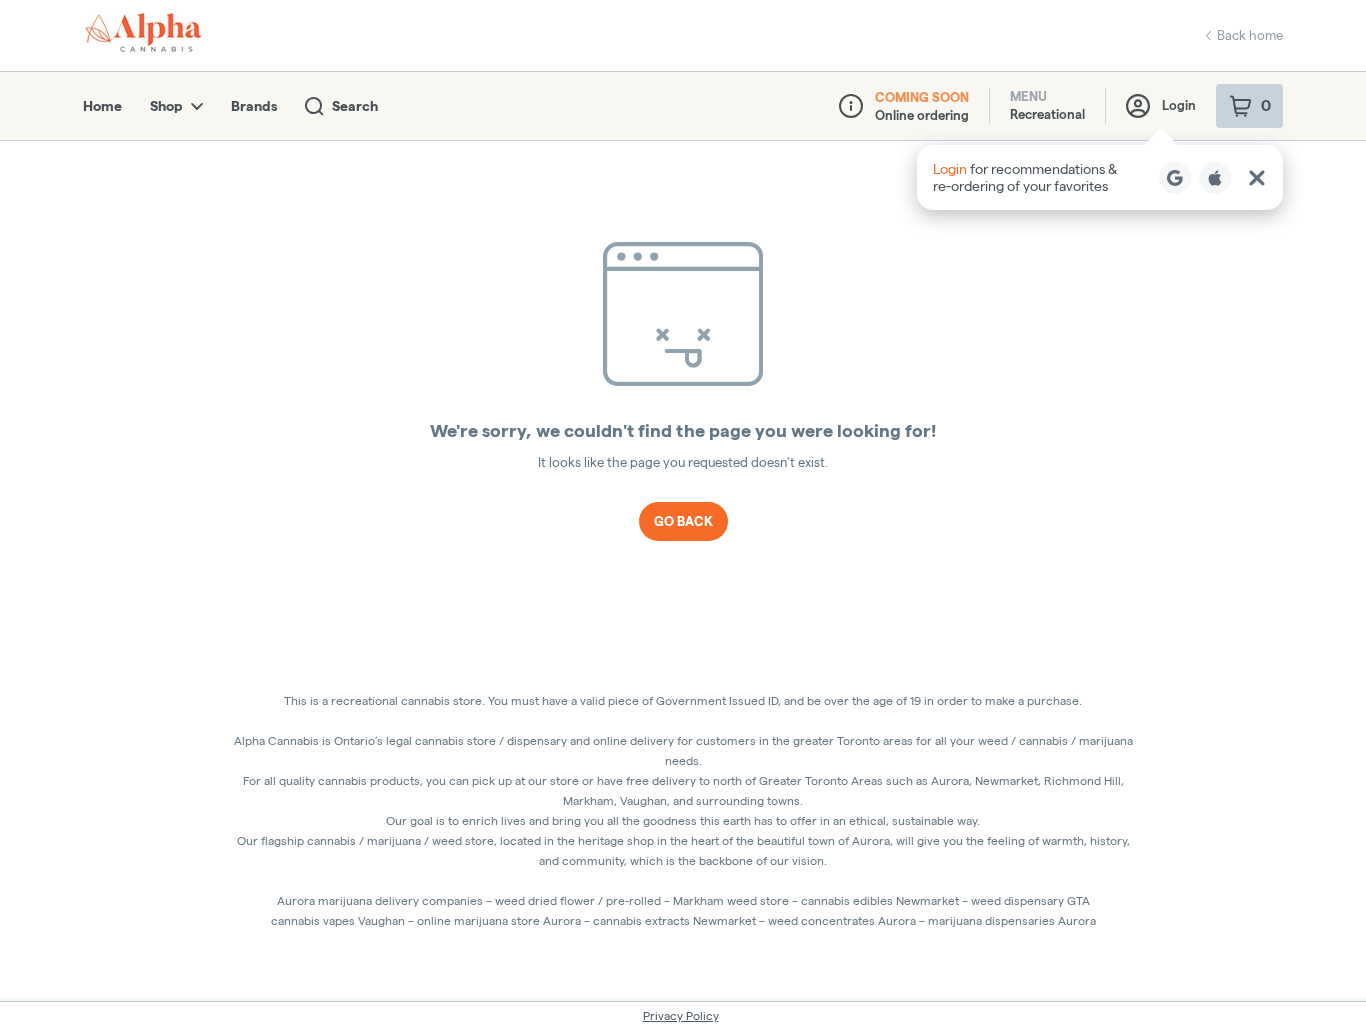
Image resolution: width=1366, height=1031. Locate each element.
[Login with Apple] (1215, 178)
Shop (166, 106)
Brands (254, 106)
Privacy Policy (681, 1015)
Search (355, 106)
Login (1179, 105)
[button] (1100, 177)
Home (102, 106)
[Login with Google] (1175, 178)
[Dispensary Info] (851, 106)
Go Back (683, 521)
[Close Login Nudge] (1257, 178)
